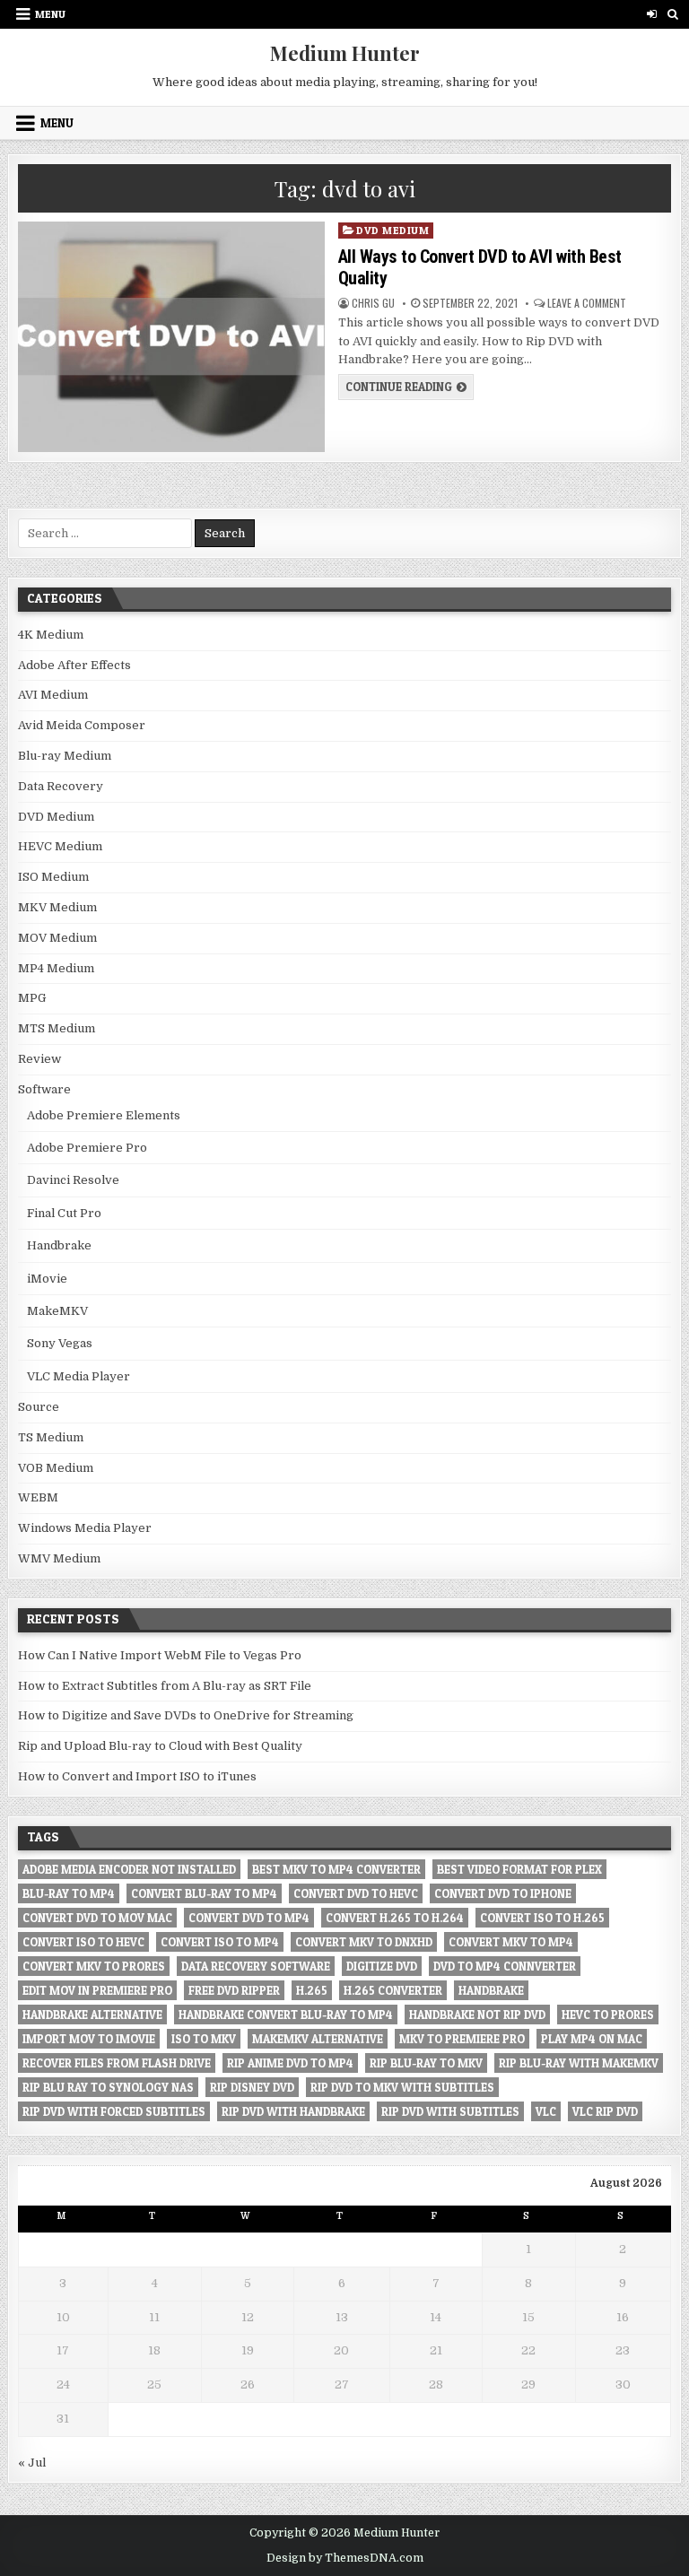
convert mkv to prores (94, 1966)
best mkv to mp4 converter (336, 1869)
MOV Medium (57, 938)
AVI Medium (53, 695)
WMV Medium (59, 1558)
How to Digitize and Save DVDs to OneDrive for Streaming (186, 1715)
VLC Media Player (78, 1376)
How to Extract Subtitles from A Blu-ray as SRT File (165, 1686)
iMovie (47, 1279)
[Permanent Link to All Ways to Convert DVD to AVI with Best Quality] (171, 337)
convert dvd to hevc (356, 1893)
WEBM (38, 1497)
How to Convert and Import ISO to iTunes (137, 1776)
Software (44, 1089)
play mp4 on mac (592, 2039)
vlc (546, 2111)
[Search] (672, 14)
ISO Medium (53, 877)
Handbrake (59, 1245)
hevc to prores (608, 2015)
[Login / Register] (652, 14)
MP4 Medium (56, 968)
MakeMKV (57, 1311)
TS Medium (51, 1437)
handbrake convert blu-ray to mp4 (286, 2015)
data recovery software (256, 1966)
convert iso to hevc (83, 1942)
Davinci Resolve (73, 1180)
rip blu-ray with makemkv (579, 2063)
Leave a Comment (587, 303)
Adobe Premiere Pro (87, 1148)
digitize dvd (382, 1966)
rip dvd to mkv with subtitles (402, 2087)
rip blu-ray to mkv (426, 2063)
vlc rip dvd (605, 2111)
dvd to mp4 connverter (505, 1966)
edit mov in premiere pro (97, 1990)
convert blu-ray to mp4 (204, 1893)
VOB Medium (56, 1468)
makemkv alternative (318, 2039)
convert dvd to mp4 (249, 1918)
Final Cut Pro (64, 1213)
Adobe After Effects (74, 665)
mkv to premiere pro (462, 2039)
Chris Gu (373, 303)
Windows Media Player (85, 1528)
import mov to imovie (89, 2039)
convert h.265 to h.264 (395, 1918)
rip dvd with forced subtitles (114, 2111)
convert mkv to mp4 (511, 1942)
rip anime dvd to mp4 (290, 2063)
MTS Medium (57, 1028)
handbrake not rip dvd (477, 2015)
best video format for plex (519, 1869)
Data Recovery (61, 786)
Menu (50, 14)
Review (39, 1059)
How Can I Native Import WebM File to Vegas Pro (160, 1655)
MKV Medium (57, 907)
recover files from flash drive (117, 2063)
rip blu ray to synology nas (108, 2087)
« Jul (32, 2463)
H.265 (312, 1990)
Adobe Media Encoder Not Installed (129, 1869)
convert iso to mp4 (220, 1942)
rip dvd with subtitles (450, 2111)
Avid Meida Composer (82, 725)
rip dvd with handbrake (293, 2111)
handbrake (491, 1990)
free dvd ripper (234, 1990)
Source (39, 1407)
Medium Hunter (345, 53)
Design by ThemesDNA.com (345, 2558)
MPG (32, 998)
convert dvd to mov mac (97, 1918)
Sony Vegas (60, 1343)
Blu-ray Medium (65, 756)
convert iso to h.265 (542, 1918)
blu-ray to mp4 (69, 1893)
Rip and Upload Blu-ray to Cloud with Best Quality (160, 1746)
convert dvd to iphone (503, 1893)
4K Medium (51, 635)
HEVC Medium (60, 846)
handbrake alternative (92, 2015)
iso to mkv (204, 2039)
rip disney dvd (252, 2087)
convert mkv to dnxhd (364, 1942)
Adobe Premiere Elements (104, 1115)
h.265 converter (393, 1990)
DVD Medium (392, 230)
